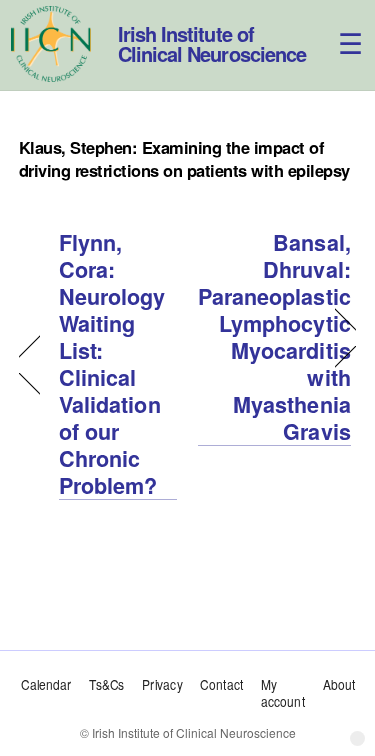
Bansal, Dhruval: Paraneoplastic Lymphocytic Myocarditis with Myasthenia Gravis (274, 337)
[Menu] (339, 27)
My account (283, 692)
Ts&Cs (106, 684)
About (338, 684)
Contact (221, 684)
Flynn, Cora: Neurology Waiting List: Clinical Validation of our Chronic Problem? (112, 364)
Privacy (162, 684)
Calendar (45, 684)
